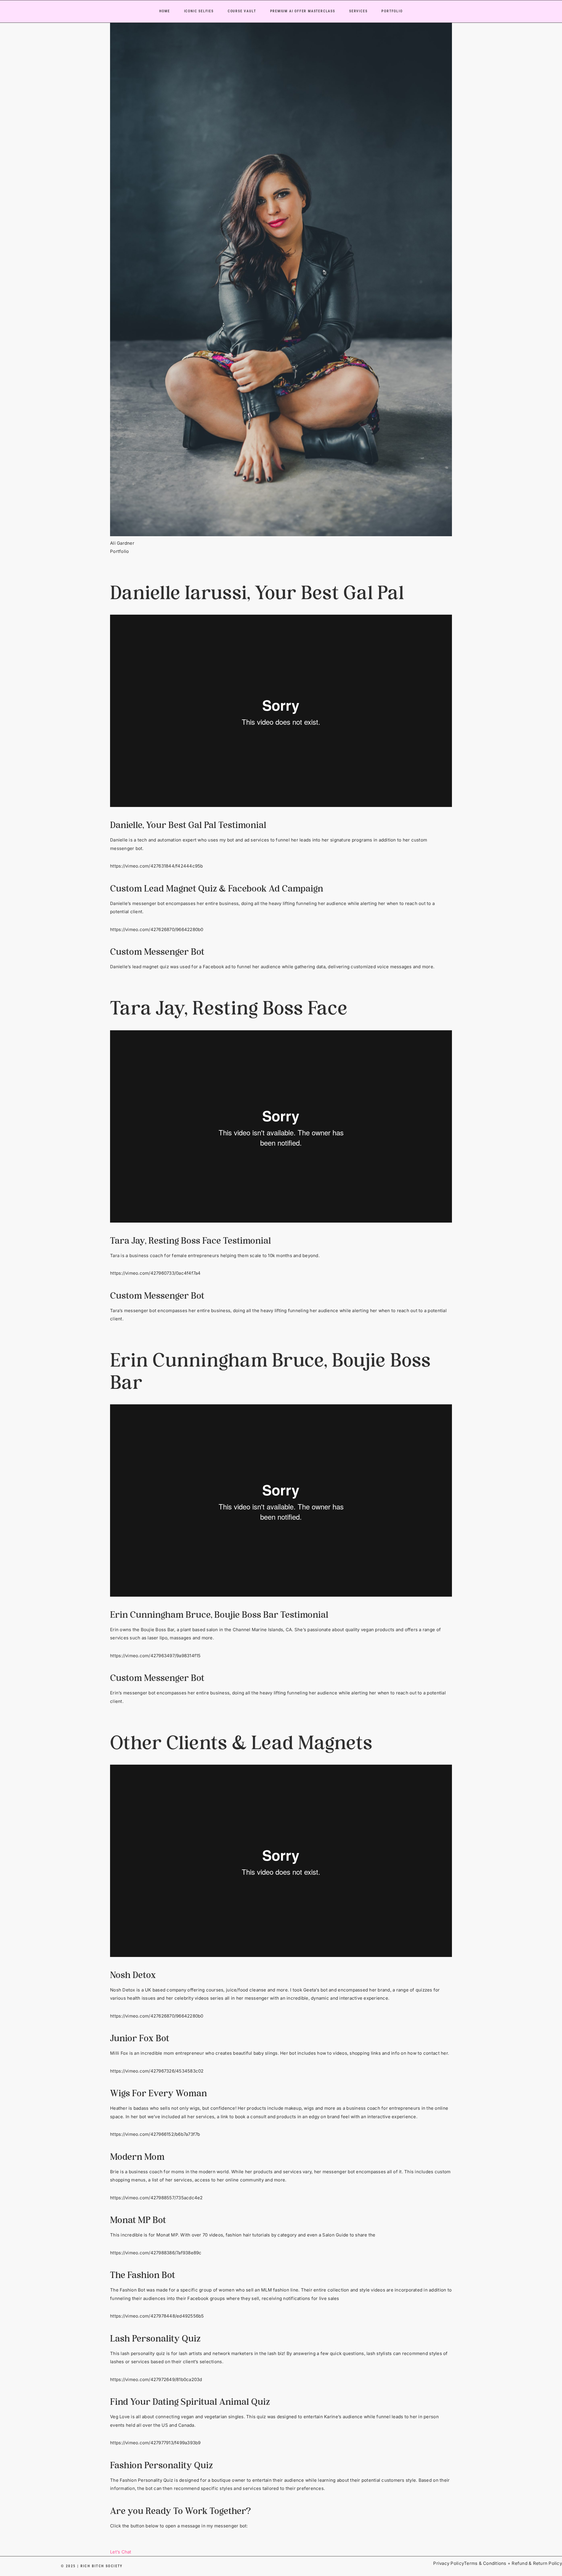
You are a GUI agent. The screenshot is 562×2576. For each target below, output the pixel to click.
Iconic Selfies (199, 11)
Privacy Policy (449, 2563)
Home (165, 11)
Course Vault (242, 11)
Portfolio (392, 11)
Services (358, 11)
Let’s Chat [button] (121, 2552)
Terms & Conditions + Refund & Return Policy (513, 2563)
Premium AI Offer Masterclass (303, 11)
